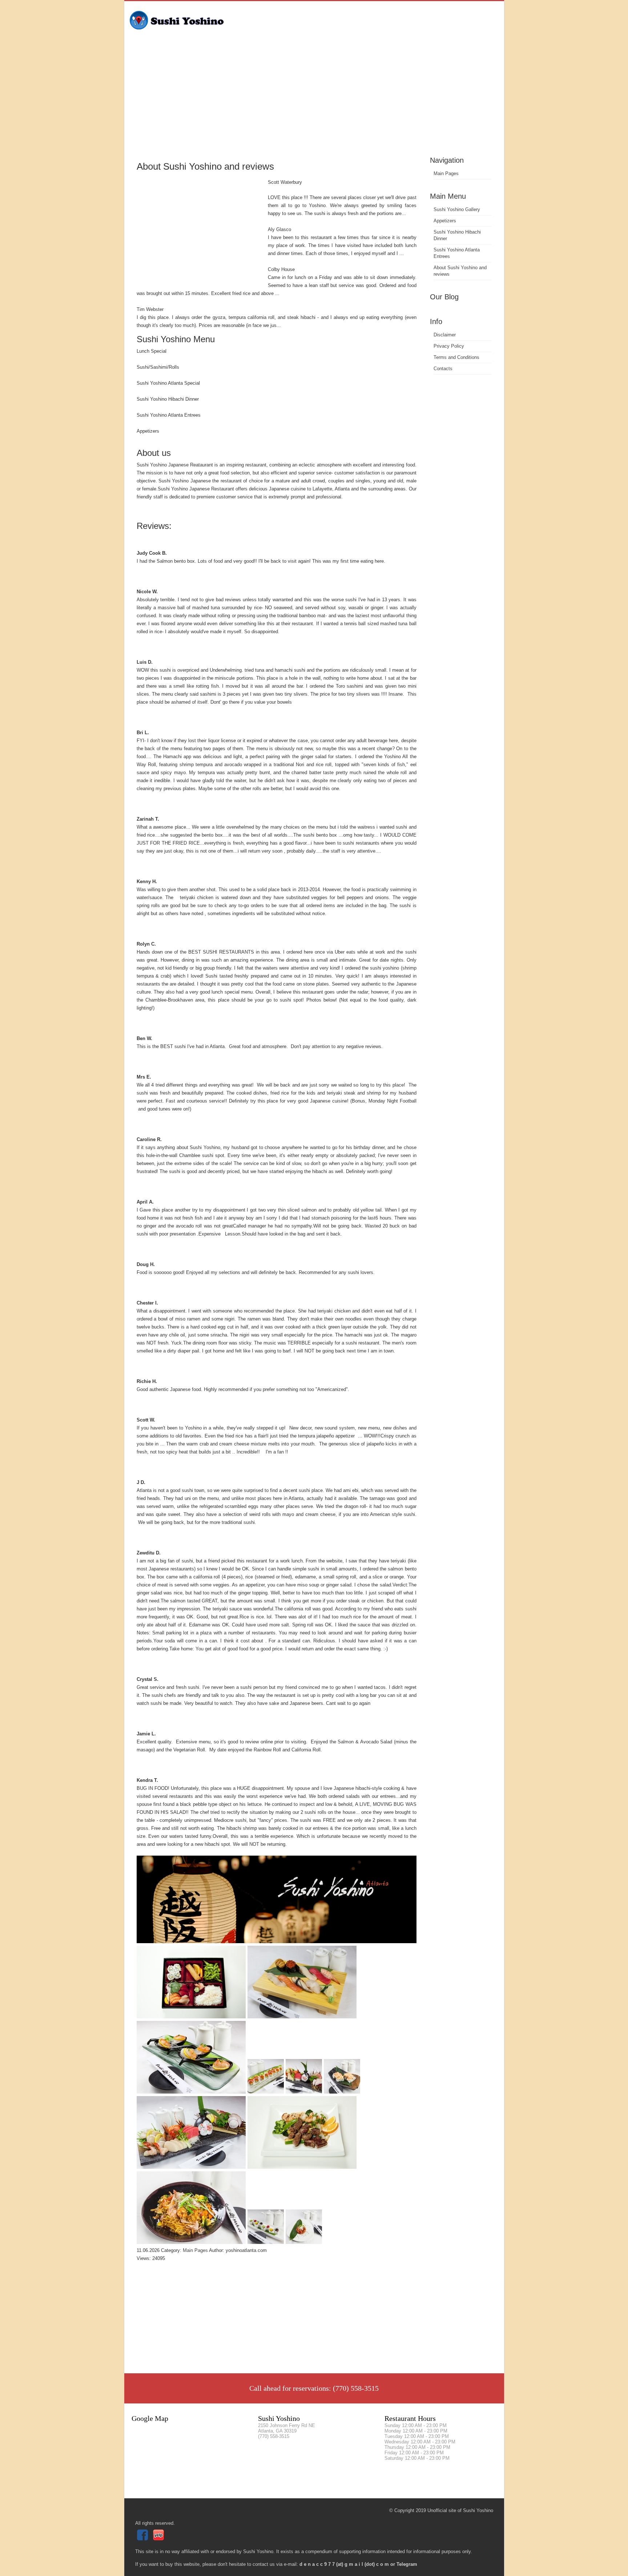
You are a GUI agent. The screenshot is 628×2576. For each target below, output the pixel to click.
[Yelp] (159, 2539)
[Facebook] (143, 2539)
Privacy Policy (449, 346)
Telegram (407, 2564)
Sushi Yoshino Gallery (457, 209)
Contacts (443, 369)
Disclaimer (445, 335)
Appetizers (445, 221)
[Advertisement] (314, 100)
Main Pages (446, 173)
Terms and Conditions (456, 357)
